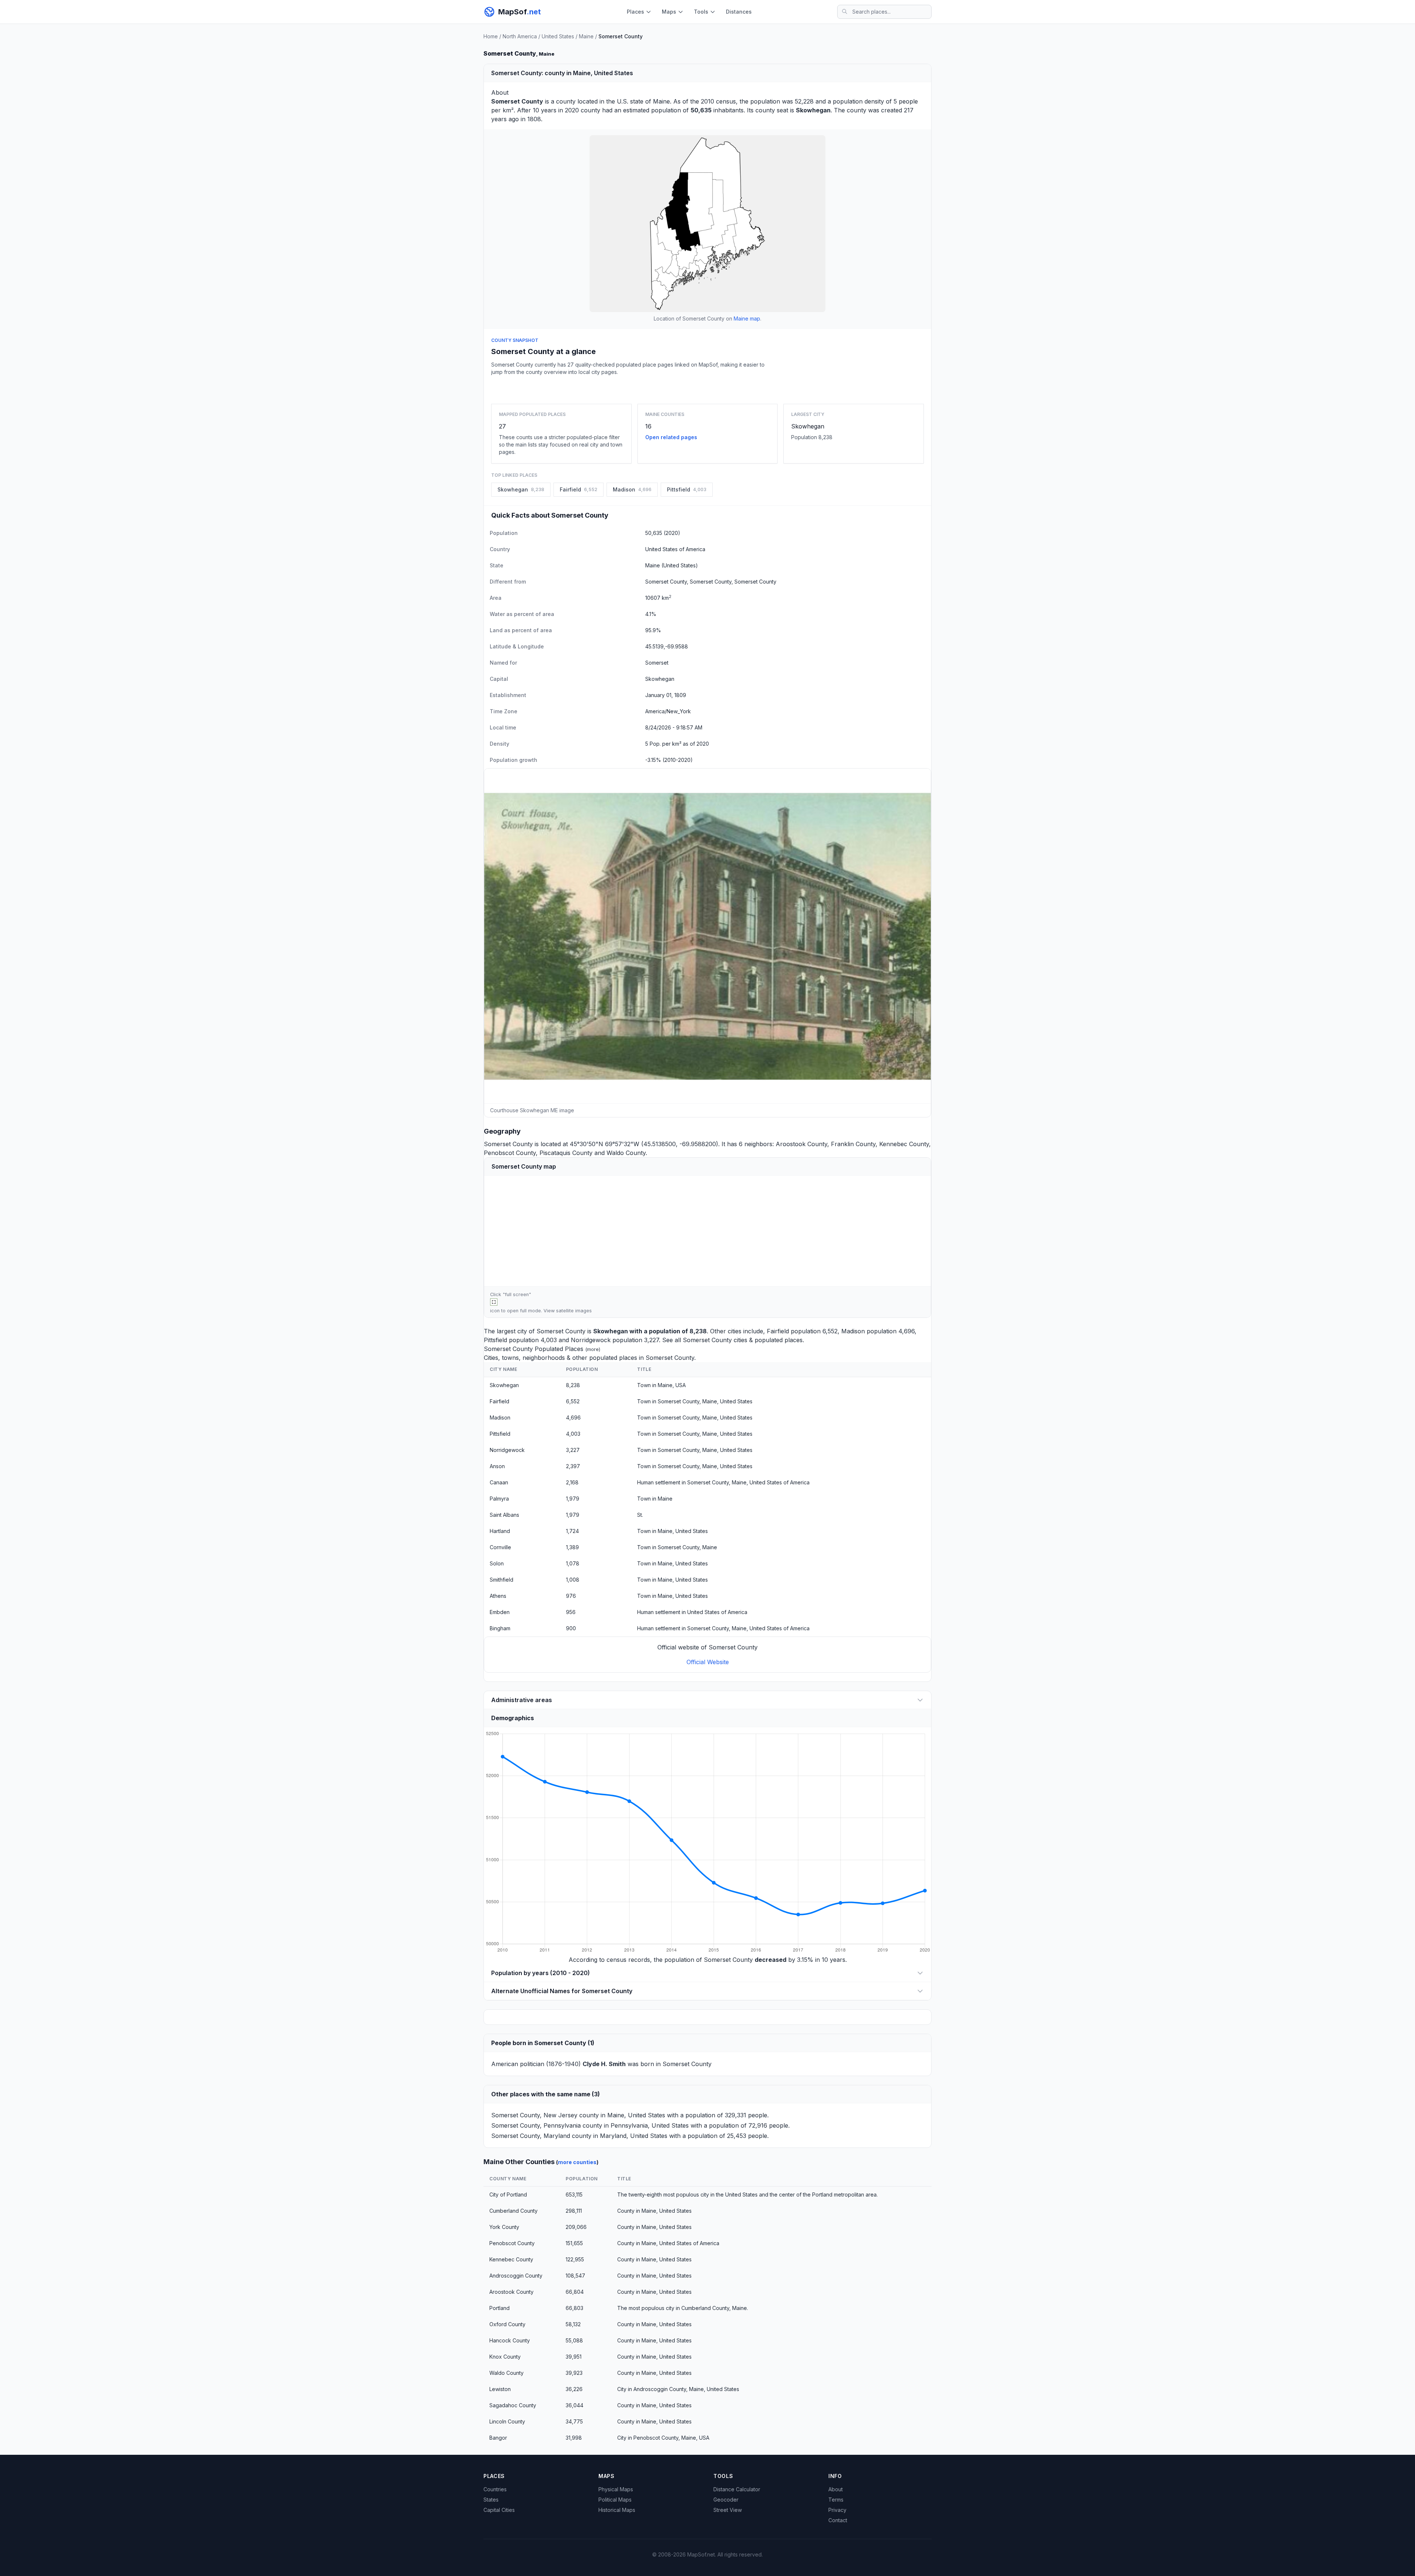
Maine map (747, 318)
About (836, 2489)
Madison (853, 1331)
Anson (497, 1466)
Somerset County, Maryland (531, 2136)
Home (491, 36)
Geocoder (726, 2500)
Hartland (500, 1531)
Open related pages (671, 437)
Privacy (837, 2510)
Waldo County (626, 1153)
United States (558, 36)
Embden (500, 1612)
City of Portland (508, 2194)
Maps (669, 12)
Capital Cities (499, 2510)
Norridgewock (591, 1340)
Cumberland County (513, 2211)
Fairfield (778, 1331)
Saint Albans (504, 1515)
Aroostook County (801, 1144)
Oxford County (507, 2324)
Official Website (708, 1662)
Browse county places (707, 388)
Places (635, 12)
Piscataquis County (566, 1153)
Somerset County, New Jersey (534, 2115)
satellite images (574, 1311)
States (491, 2500)
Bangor (498, 2438)
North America (520, 36)
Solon (497, 1563)
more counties (577, 2162)
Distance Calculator (737, 2489)
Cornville (500, 1547)
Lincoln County (507, 2421)
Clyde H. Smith (604, 2064)
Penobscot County (510, 1153)
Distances (739, 12)
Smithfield (502, 1580)
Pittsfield (495, 1340)
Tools (701, 12)
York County (504, 2227)
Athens (498, 1596)
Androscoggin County (516, 2276)
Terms (836, 2500)
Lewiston (500, 2389)
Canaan (499, 1482)
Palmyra (499, 1499)
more (593, 1349)
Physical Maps (616, 2489)
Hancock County (510, 2340)
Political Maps (615, 2500)
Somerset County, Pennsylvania (536, 2125)
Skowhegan (808, 426)
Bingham (500, 1628)
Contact (838, 2520)
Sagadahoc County (513, 2405)
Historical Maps (617, 2510)
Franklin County (853, 1144)
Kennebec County (904, 1144)
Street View (728, 2510)
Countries (495, 2489)
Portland (499, 2308)
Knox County (505, 2357)
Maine (586, 36)
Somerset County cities (715, 1340)
